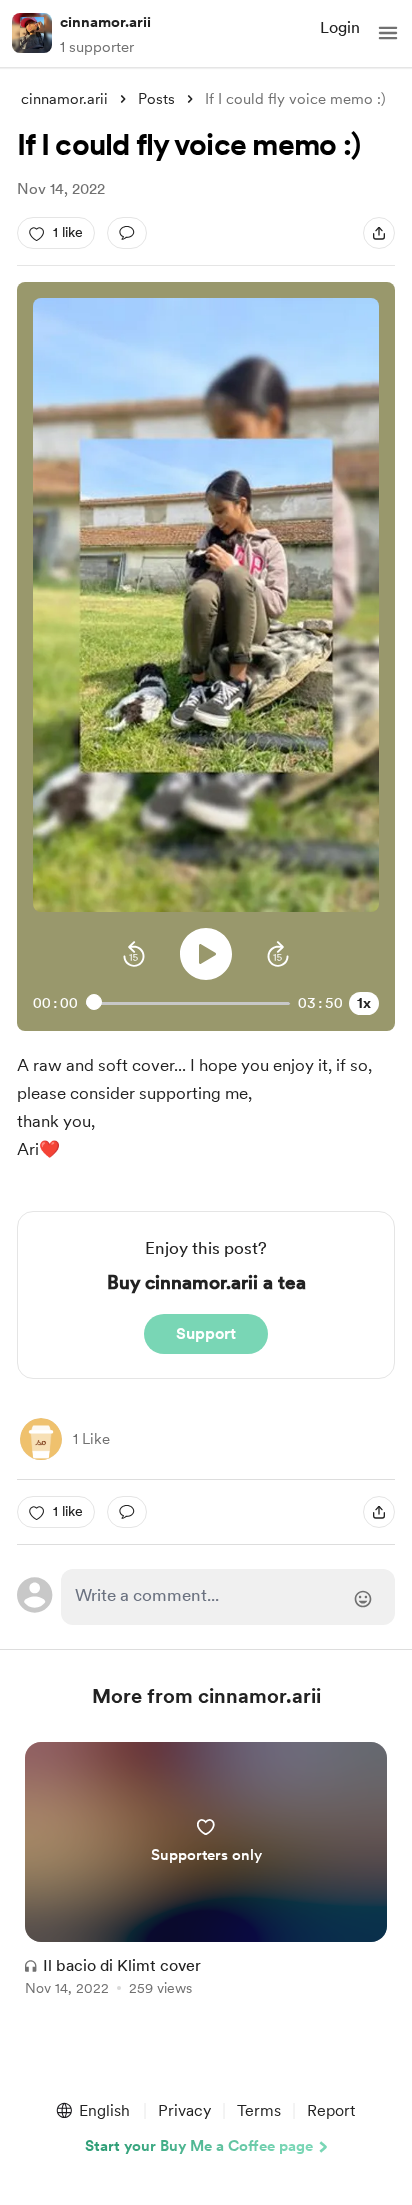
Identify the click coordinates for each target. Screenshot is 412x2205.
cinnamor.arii (105, 22)
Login (340, 27)
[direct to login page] (228, 1597)
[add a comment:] (127, 233)
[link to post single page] (206, 1872)
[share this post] (379, 233)
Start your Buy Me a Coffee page (199, 2146)
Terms (259, 2110)
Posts (156, 99)
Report (331, 2110)
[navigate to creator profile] (32, 33)
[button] (388, 33)
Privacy (184, 2110)
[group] (206, 1880)
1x (364, 1003)
